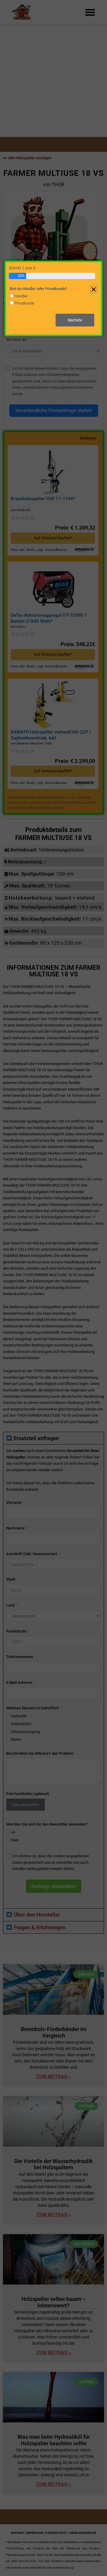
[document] (53, 1288)
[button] (94, 289)
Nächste (75, 320)
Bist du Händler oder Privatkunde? (38, 289)
